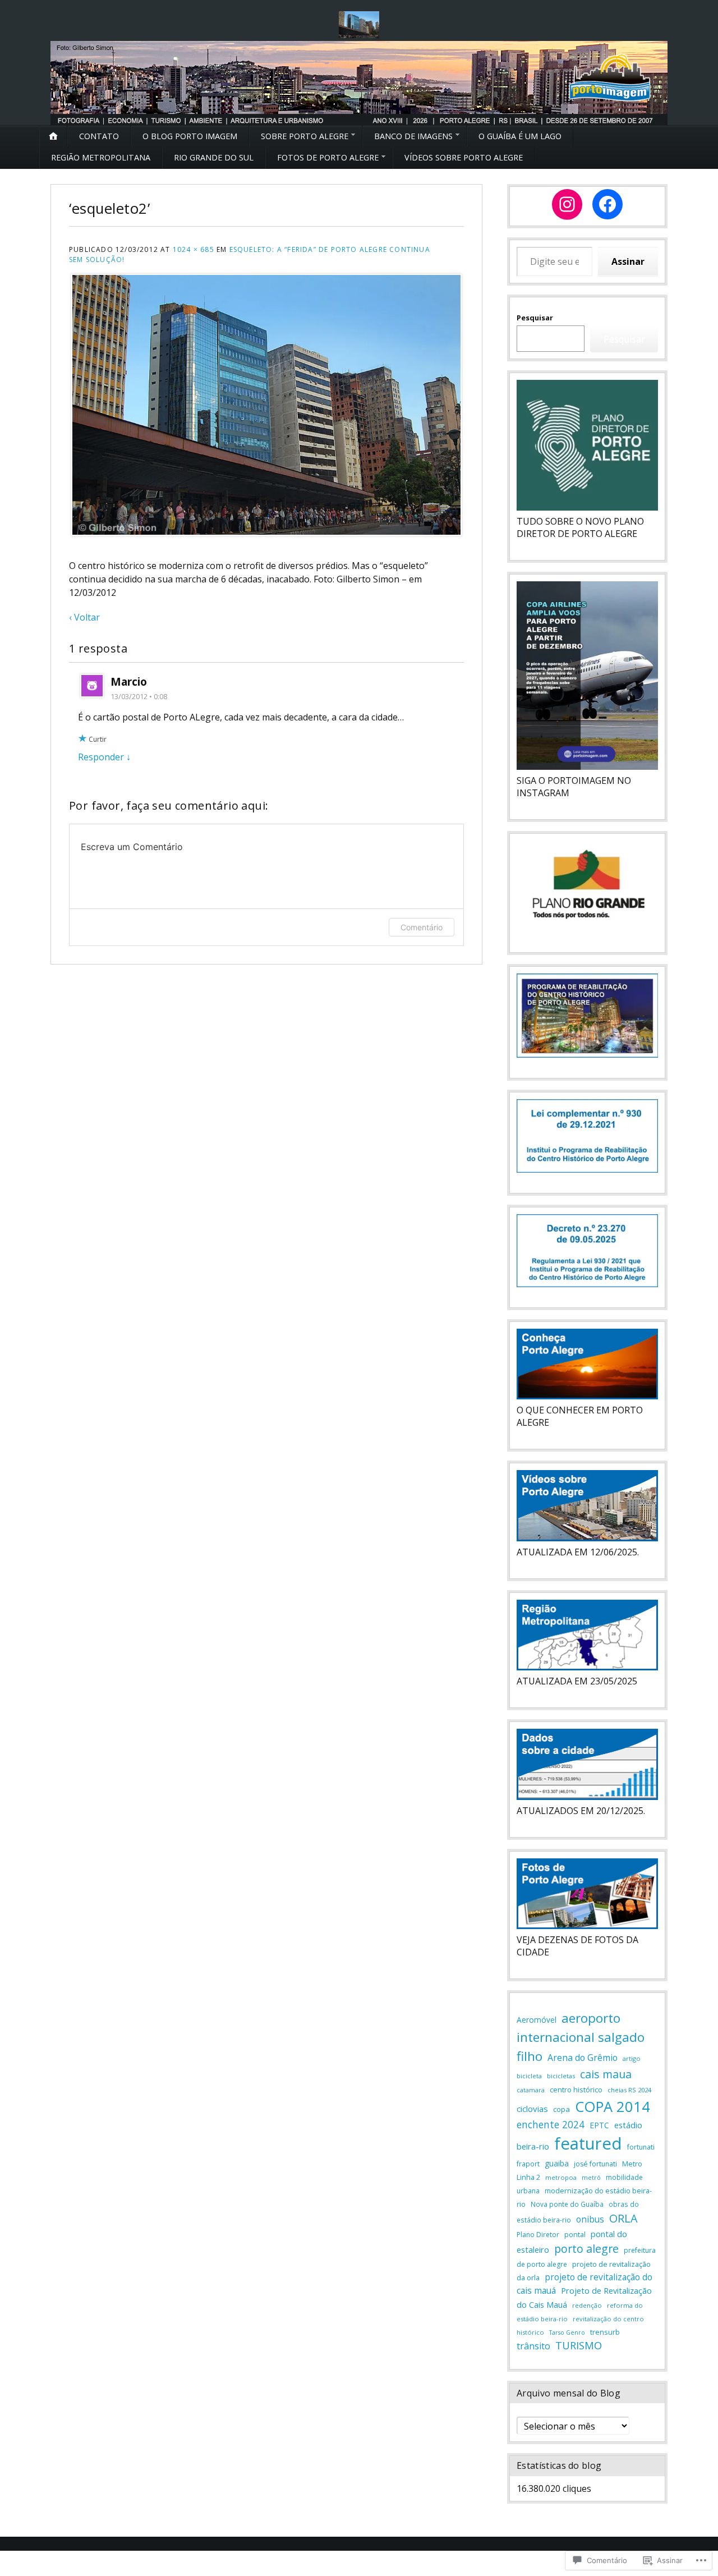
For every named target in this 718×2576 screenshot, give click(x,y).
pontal (575, 2234)
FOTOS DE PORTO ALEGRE (328, 157)
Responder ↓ (104, 757)
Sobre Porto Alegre (305, 136)
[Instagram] (567, 204)
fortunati (641, 2147)
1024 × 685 (194, 249)
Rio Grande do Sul (214, 157)
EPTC (599, 2125)
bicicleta (529, 2076)
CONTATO (99, 136)
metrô (591, 2177)
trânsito (533, 2346)
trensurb (605, 2332)
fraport (528, 2164)
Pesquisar (535, 318)
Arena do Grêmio (583, 2058)
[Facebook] (607, 204)
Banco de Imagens (413, 136)
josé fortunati (595, 2164)
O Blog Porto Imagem (190, 136)
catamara (531, 2090)
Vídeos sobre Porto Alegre (464, 157)
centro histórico (576, 2090)
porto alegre (586, 2249)
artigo (632, 2058)
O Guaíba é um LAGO (520, 136)
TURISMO (579, 2345)
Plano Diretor (538, 2235)
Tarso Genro (567, 2332)
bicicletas (561, 2076)
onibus (590, 2219)
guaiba (557, 2163)
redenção (587, 2305)
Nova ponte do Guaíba (567, 2204)
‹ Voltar (84, 617)
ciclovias (532, 2109)
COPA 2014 (613, 2106)
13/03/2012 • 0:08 (139, 696)
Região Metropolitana (101, 157)
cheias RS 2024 (629, 2090)
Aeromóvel (537, 2020)
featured (588, 2143)
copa (561, 2109)
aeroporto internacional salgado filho (581, 2037)
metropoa (561, 2177)
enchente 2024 (551, 2124)
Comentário (422, 927)
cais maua (606, 2074)
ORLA (623, 2218)
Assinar (628, 261)
